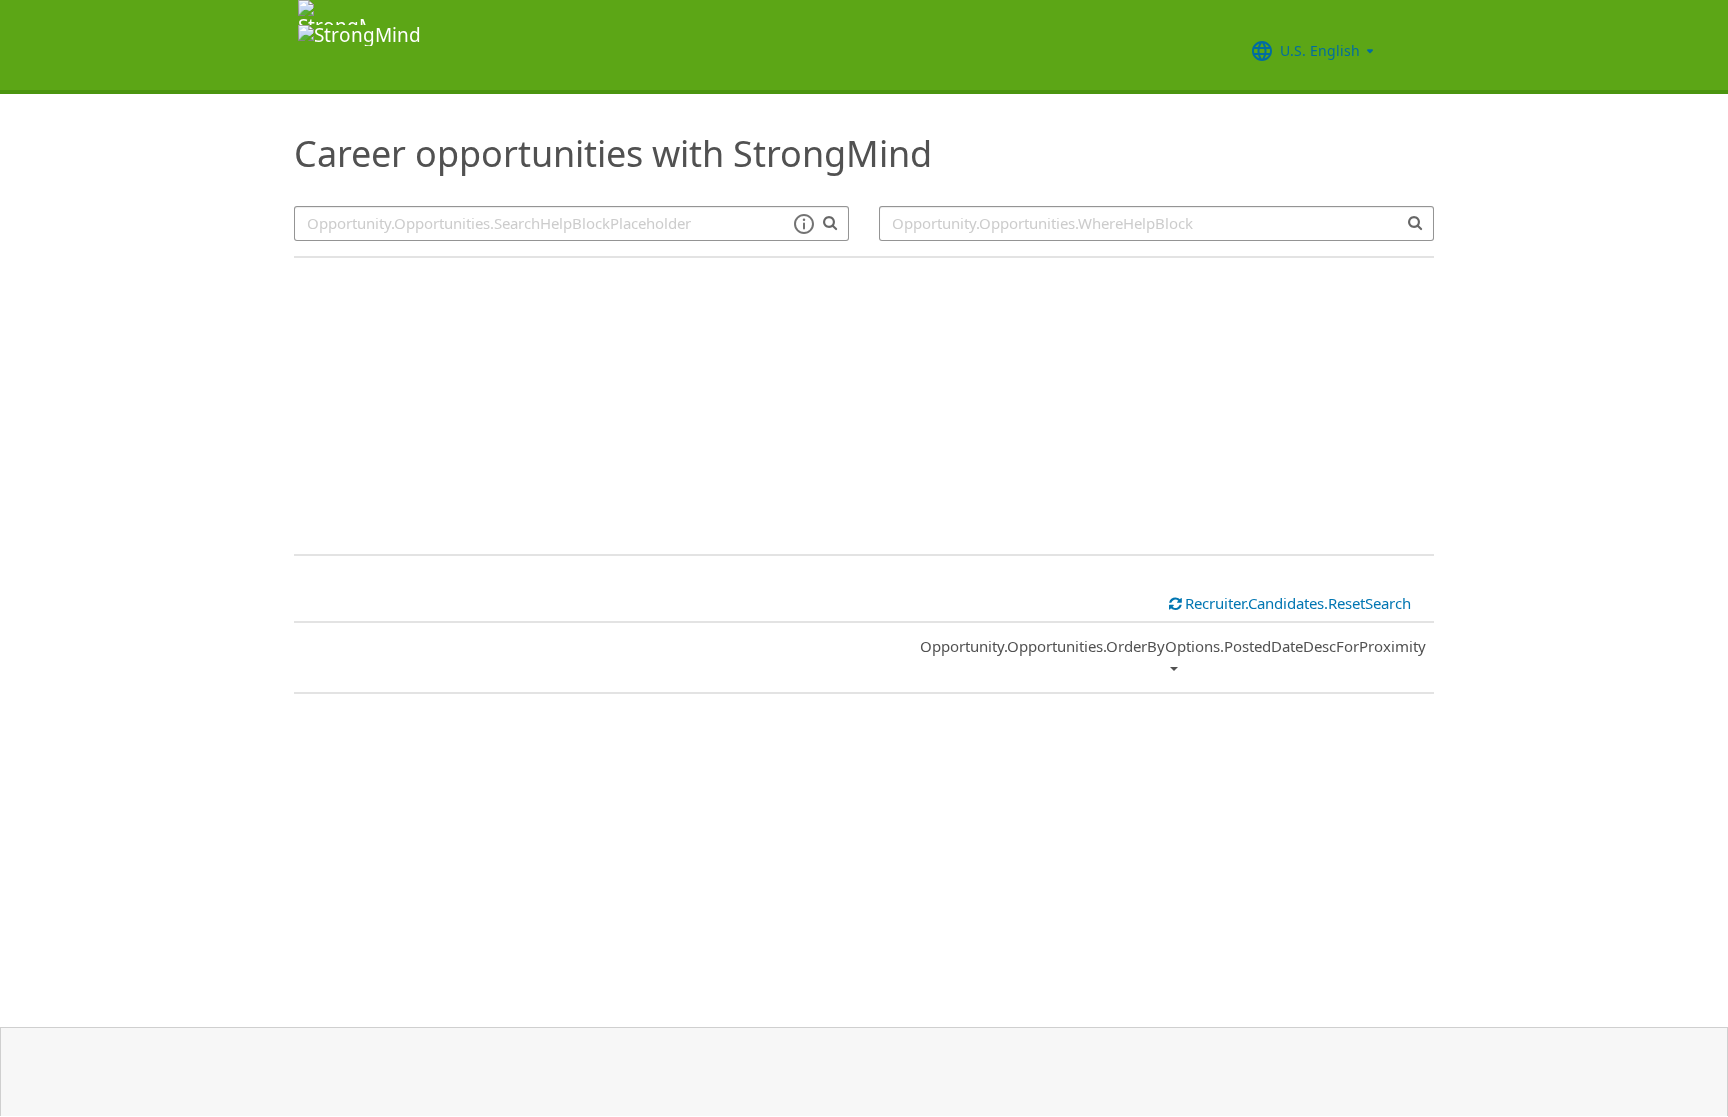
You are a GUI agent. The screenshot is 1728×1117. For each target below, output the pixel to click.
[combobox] (1156, 223)
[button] (803, 224)
